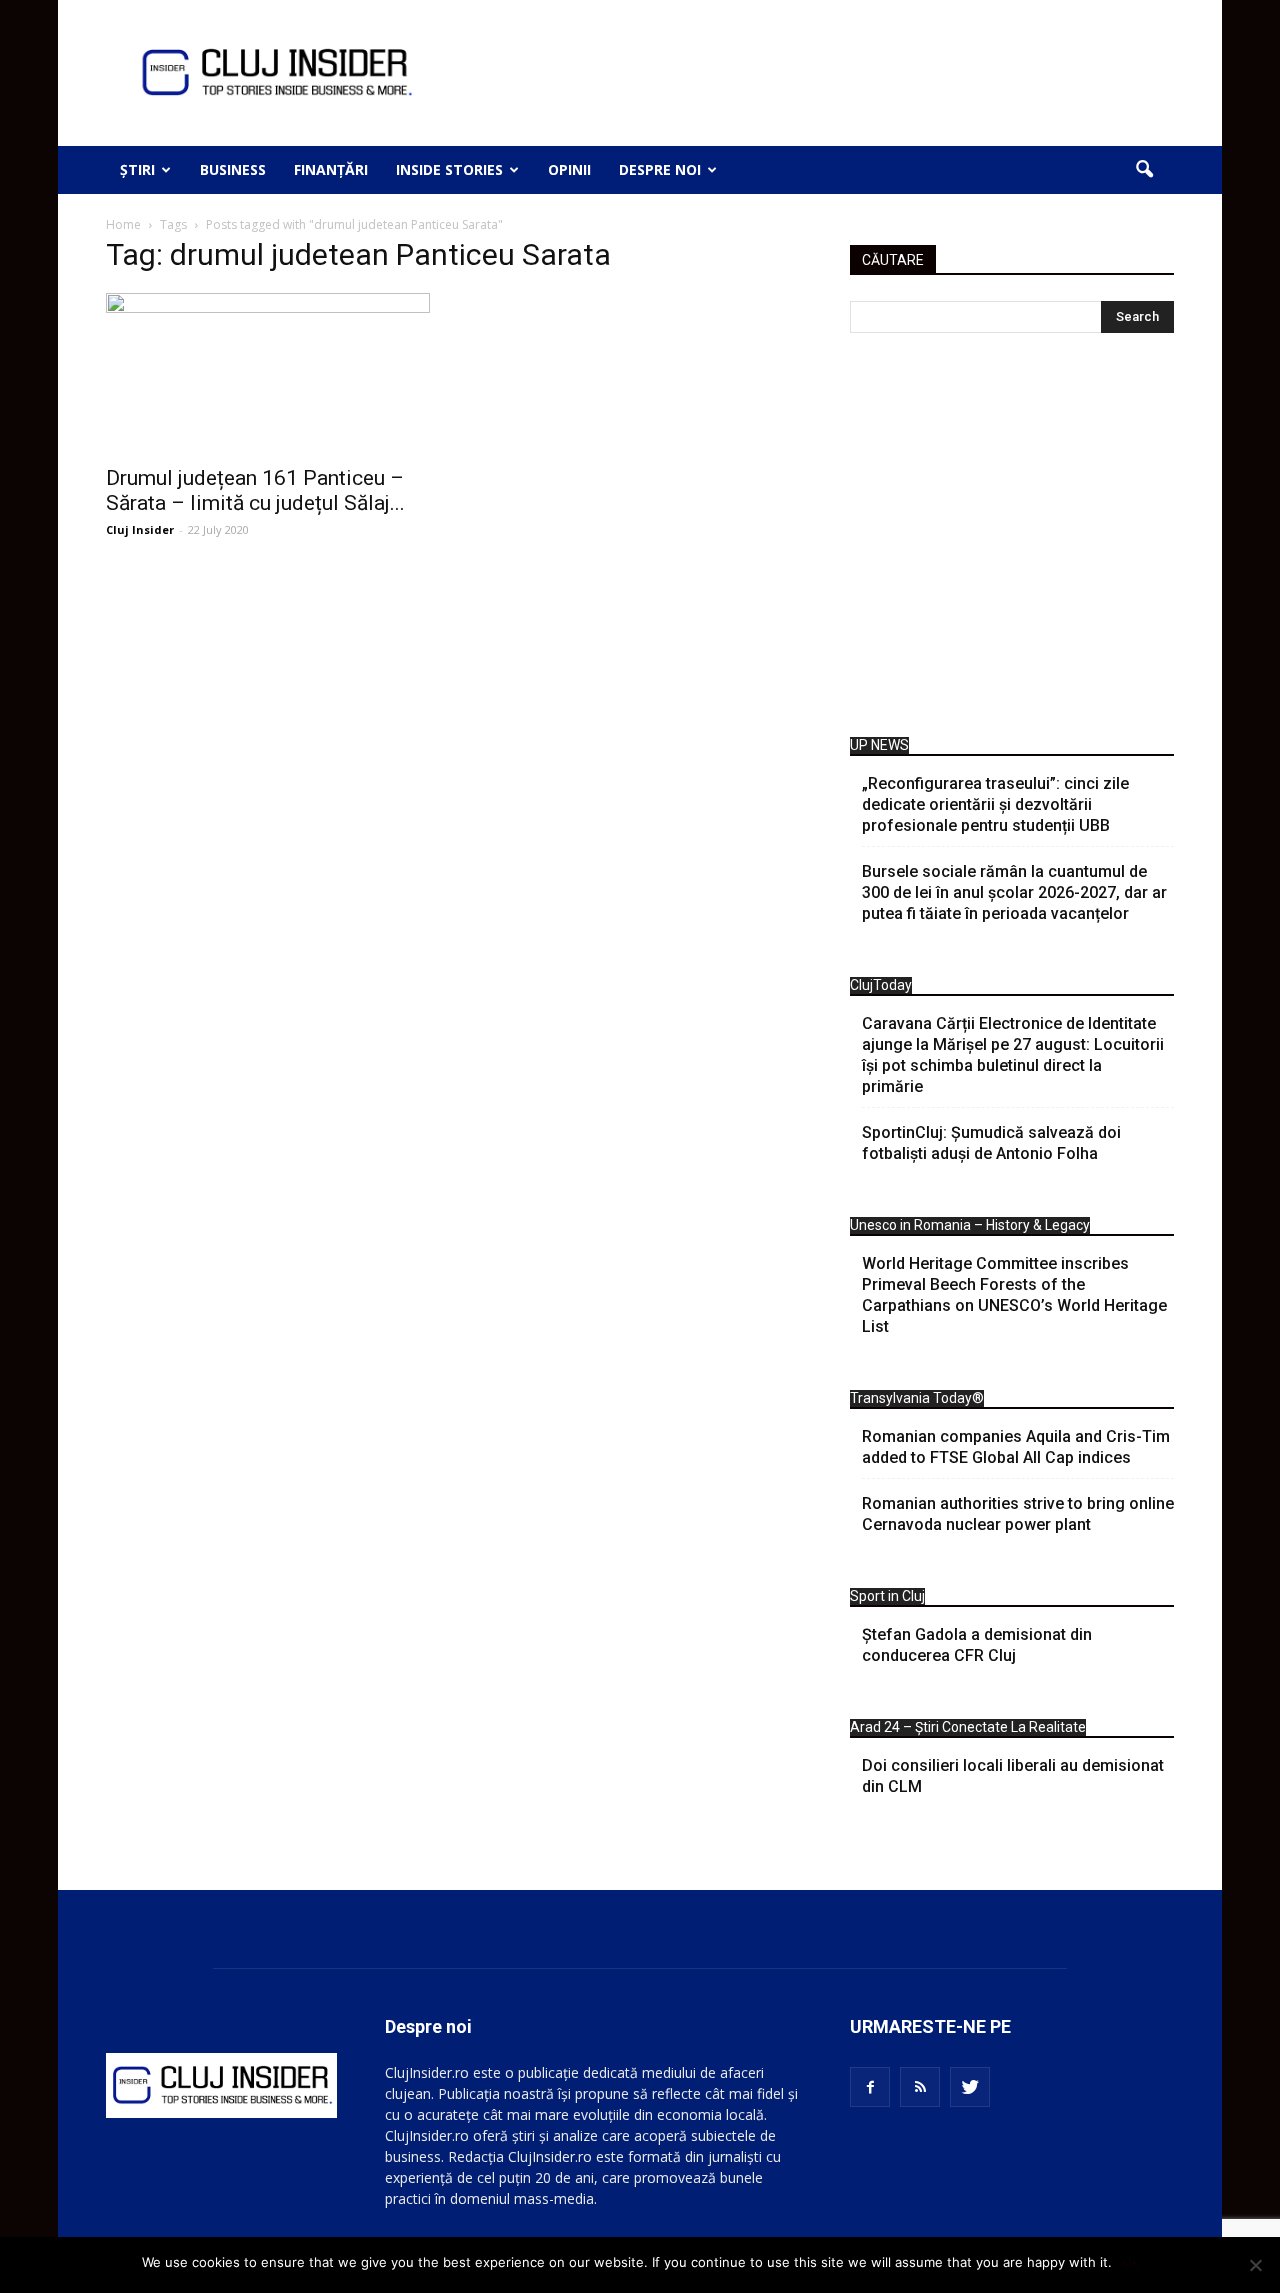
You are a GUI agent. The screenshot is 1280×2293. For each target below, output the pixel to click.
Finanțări (331, 169)
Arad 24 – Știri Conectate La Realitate (968, 1727)
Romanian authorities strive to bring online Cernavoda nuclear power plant (1018, 1514)
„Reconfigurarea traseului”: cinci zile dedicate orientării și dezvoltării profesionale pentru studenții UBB (995, 804)
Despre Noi (660, 169)
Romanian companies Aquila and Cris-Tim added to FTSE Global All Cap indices (1016, 1447)
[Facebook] (870, 2087)
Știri (137, 169)
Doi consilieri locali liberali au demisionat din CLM (1013, 1776)
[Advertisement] (1012, 540)
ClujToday (881, 985)
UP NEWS (879, 745)
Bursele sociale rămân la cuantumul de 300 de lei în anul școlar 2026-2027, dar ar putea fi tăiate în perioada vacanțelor (1014, 892)
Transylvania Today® (917, 1398)
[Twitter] (970, 2087)
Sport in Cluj (887, 1596)
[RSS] (920, 2087)
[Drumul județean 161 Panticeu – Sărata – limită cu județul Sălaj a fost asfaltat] (268, 373)
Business (233, 169)
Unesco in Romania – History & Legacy (970, 1225)
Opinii (569, 169)
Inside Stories (449, 169)
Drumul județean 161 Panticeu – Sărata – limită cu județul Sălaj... (255, 490)
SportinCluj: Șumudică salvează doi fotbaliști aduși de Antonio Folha (991, 1143)
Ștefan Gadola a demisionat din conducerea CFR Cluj (977, 1645)
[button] (1144, 170)
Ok (1130, 2262)
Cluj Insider (140, 529)
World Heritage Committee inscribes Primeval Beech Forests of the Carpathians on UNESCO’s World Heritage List (1014, 1295)
